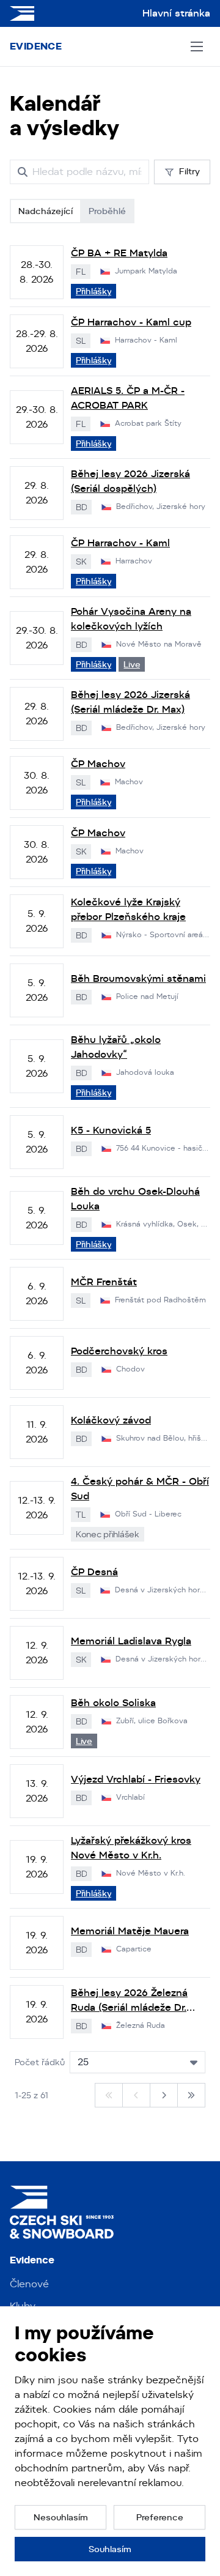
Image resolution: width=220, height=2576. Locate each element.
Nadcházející (46, 211)
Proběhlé (107, 211)
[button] (61, 2517)
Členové (29, 2284)
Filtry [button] (189, 171)
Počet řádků (40, 2062)
